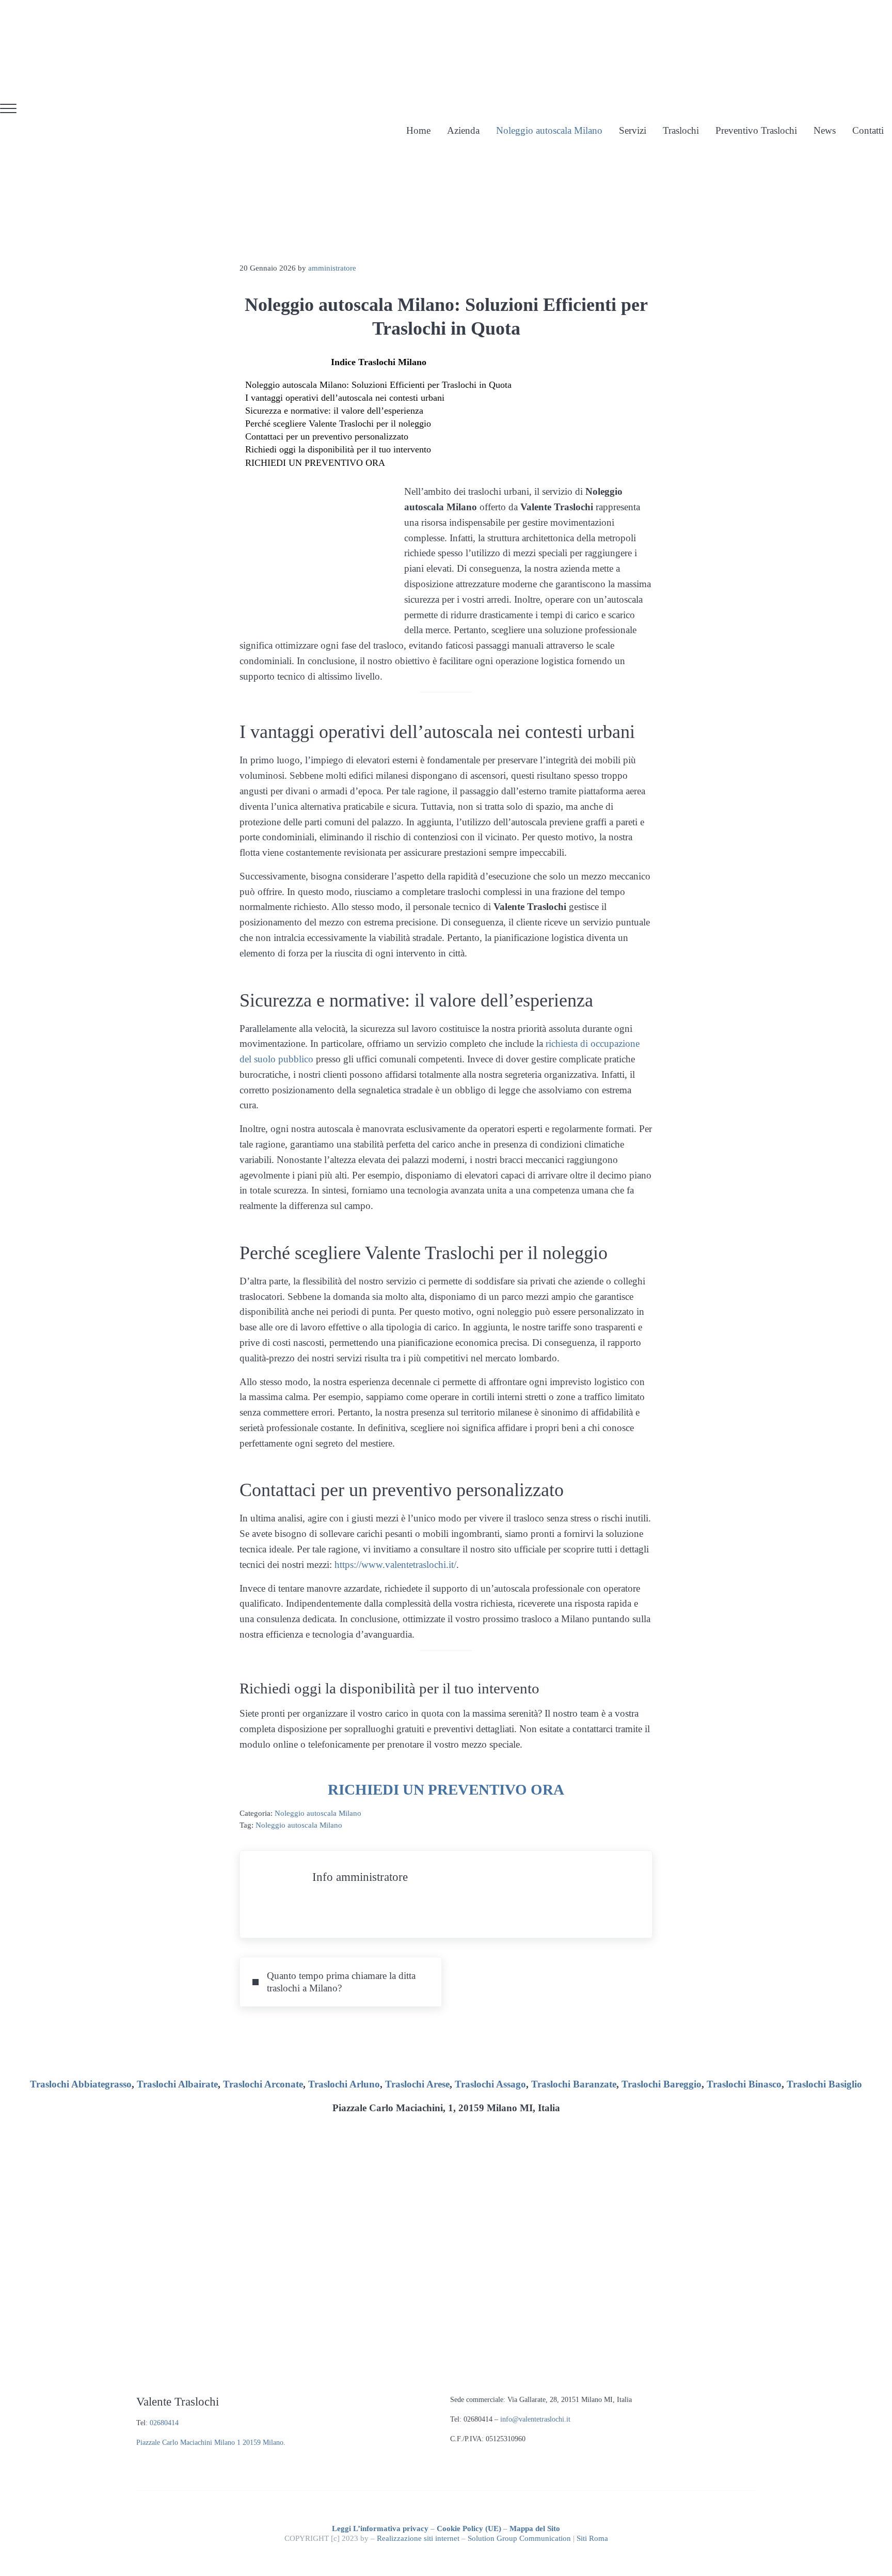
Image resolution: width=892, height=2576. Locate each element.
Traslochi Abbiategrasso (81, 2084)
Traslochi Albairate (177, 2084)
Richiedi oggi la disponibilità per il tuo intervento (338, 449)
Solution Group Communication (519, 2538)
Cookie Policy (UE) (469, 2528)
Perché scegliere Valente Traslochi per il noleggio (338, 423)
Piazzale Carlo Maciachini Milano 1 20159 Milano (210, 2443)
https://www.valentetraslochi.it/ (395, 1565)
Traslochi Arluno (344, 2084)
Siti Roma (592, 2538)
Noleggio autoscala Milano (318, 1813)
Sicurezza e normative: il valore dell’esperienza (334, 411)
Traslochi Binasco (744, 2084)
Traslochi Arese (417, 2084)
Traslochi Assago (490, 2084)
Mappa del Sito (535, 2528)
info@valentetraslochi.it (535, 2419)
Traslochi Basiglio (824, 2084)
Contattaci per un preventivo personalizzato (327, 436)
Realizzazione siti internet (418, 2538)
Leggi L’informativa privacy (380, 2528)
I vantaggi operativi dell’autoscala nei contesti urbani (345, 398)
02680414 (164, 2423)
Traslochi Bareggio (662, 2084)
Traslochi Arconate (263, 2084)
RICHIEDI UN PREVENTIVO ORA (315, 463)
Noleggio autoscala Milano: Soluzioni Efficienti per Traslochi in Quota (378, 385)
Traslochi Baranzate (574, 2084)
